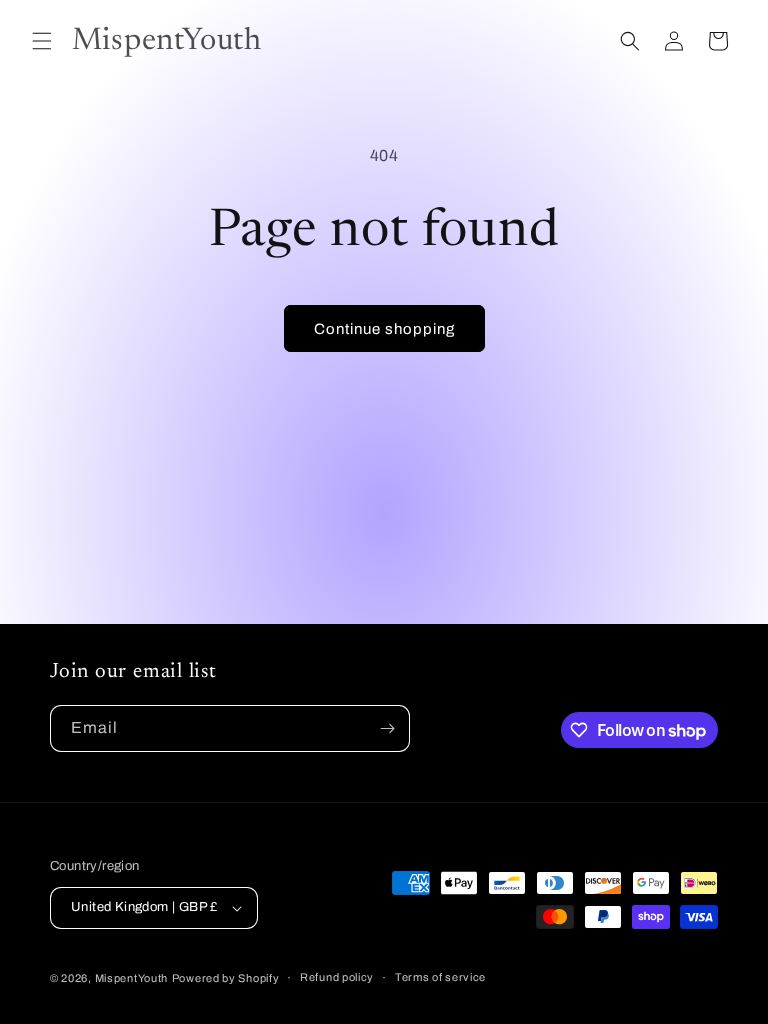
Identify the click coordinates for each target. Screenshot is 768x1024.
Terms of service (440, 977)
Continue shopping (384, 329)
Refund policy (337, 977)
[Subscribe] (387, 728)
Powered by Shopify (226, 978)
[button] (42, 41)
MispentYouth (131, 978)
